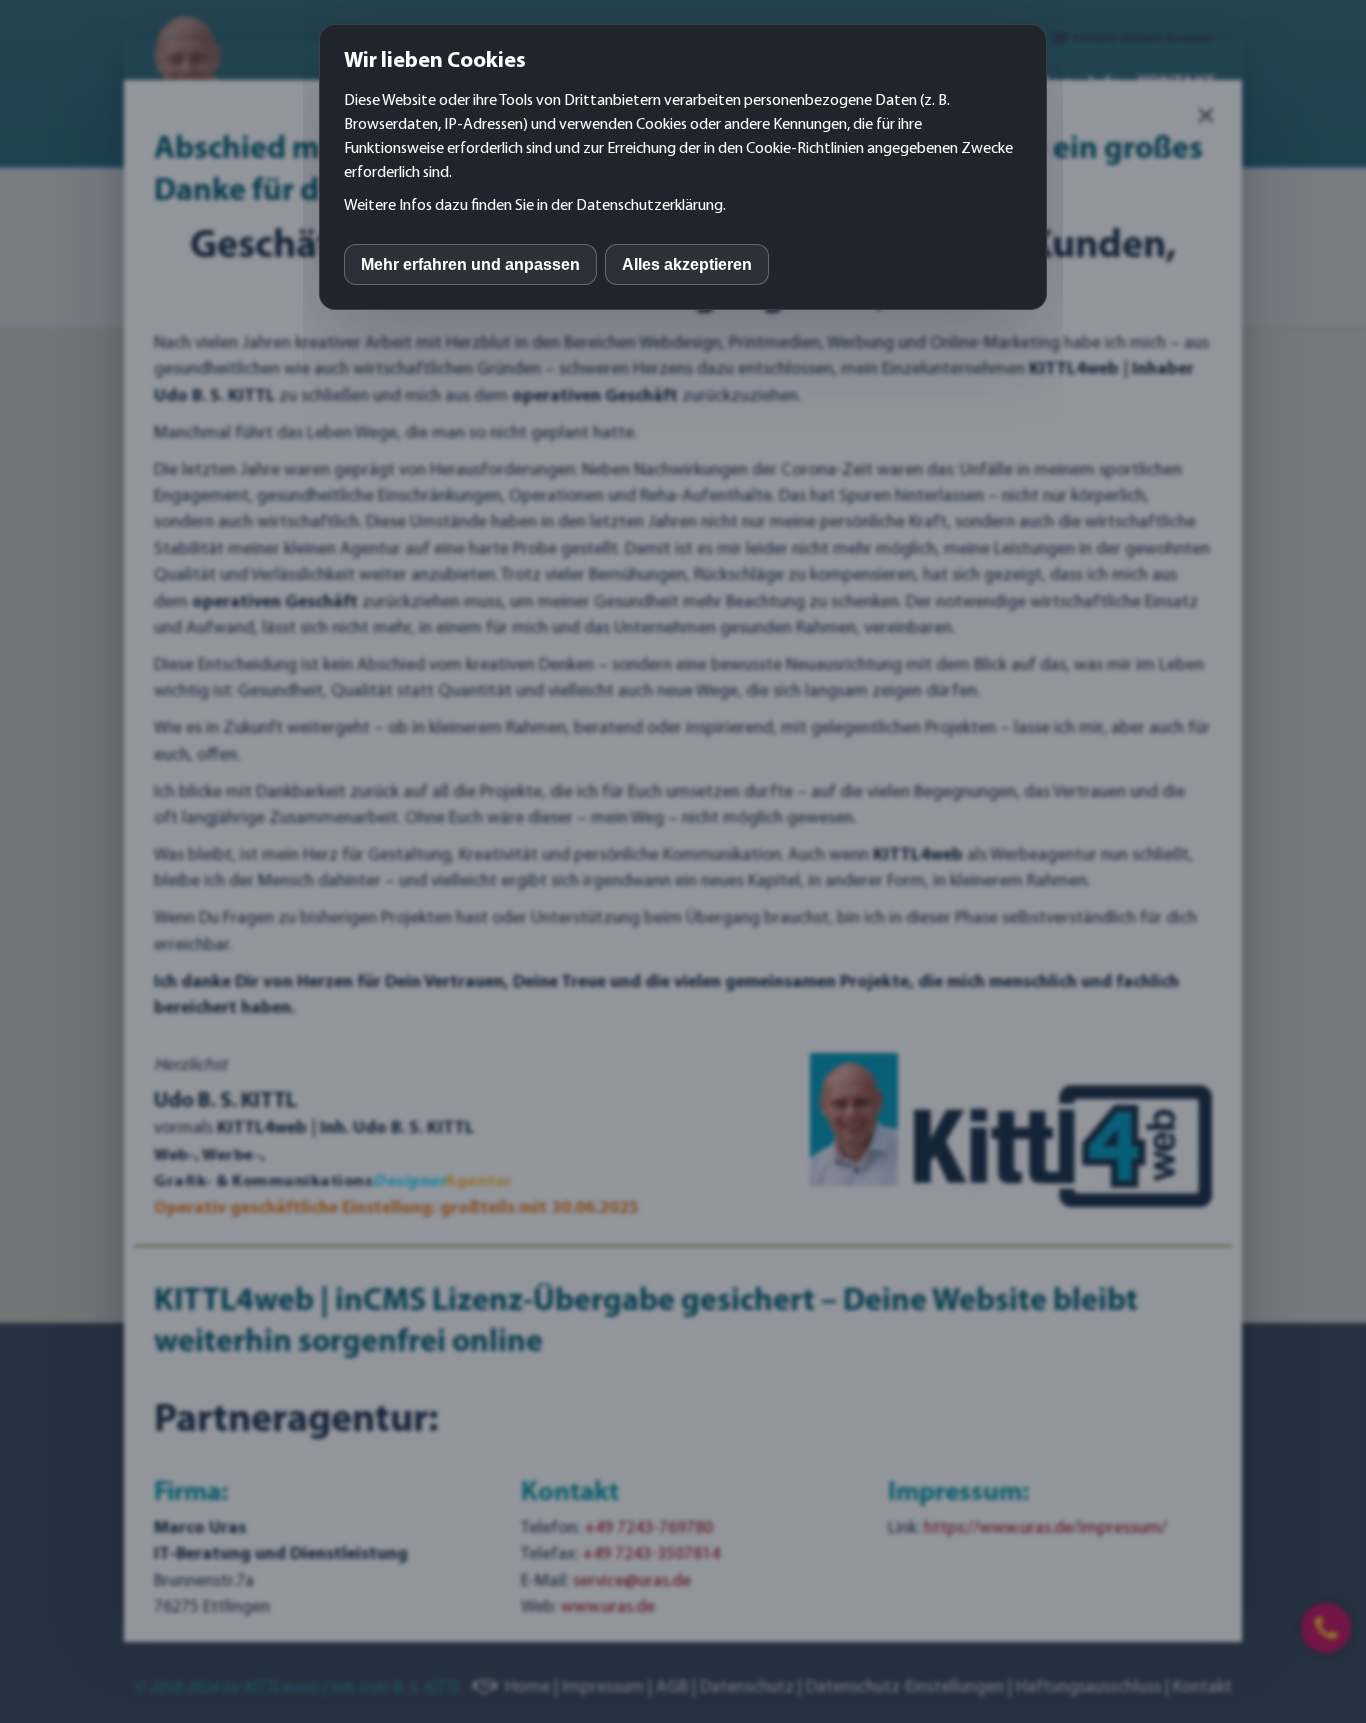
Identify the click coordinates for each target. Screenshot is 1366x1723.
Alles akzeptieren (687, 264)
